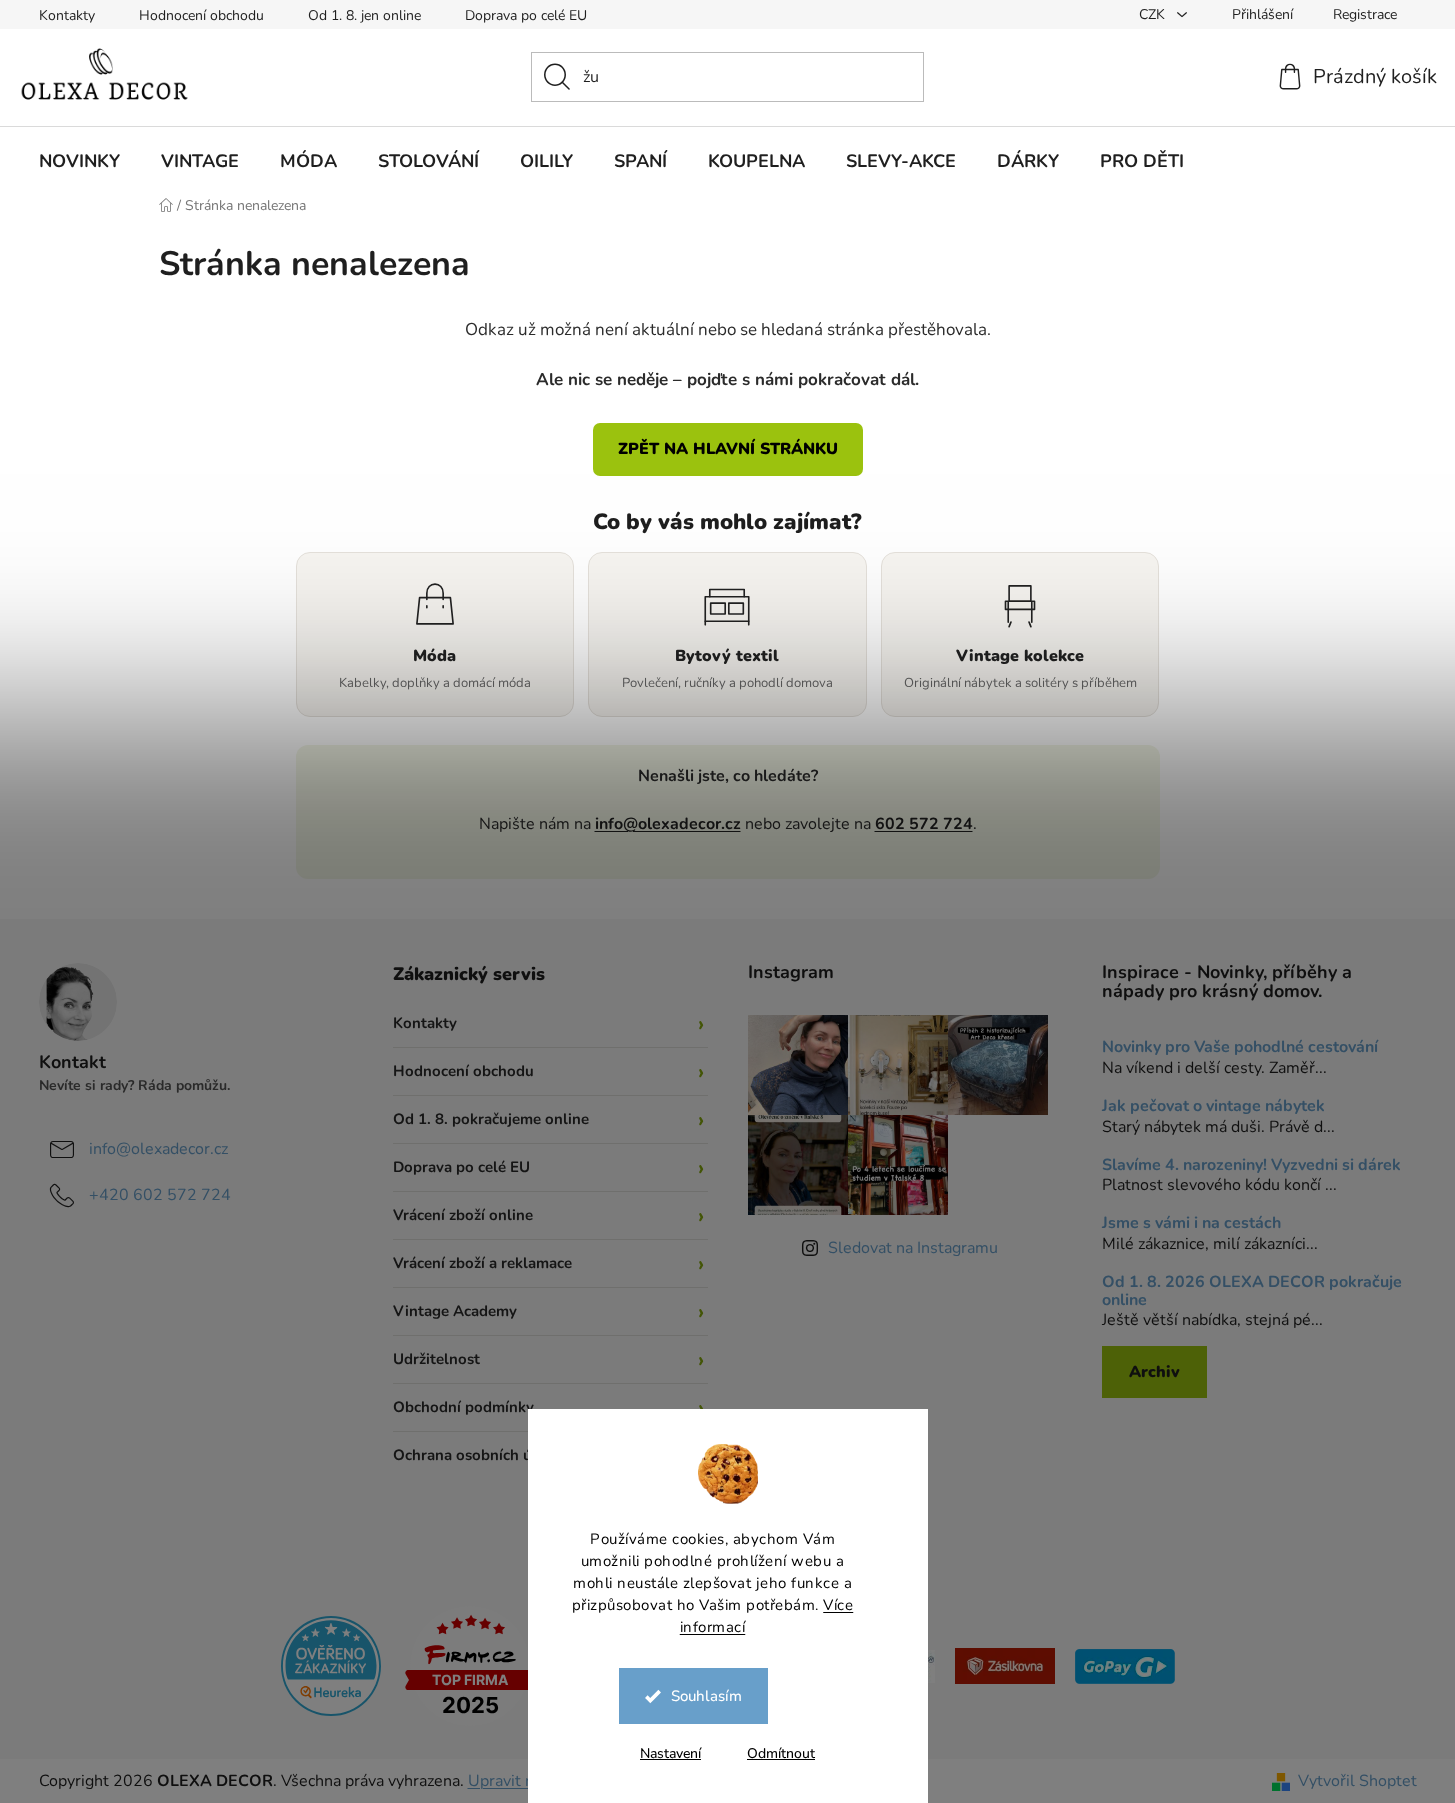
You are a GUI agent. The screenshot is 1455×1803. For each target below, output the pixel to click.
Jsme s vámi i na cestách (1191, 1224)
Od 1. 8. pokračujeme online (491, 1119)
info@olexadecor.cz (668, 824)
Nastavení (670, 1753)
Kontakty (67, 15)
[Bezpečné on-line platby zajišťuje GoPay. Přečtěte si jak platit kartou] (1125, 1665)
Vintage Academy (455, 1311)
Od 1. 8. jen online (364, 15)
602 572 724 (924, 824)
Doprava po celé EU (526, 15)
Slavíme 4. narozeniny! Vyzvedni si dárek (1251, 1166)
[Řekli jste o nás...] (331, 1665)
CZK (1154, 14)
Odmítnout (781, 1753)
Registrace (1365, 14)
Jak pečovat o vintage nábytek (1213, 1107)
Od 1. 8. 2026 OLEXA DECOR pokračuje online (1252, 1291)
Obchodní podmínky (463, 1407)
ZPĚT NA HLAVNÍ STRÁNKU (728, 449)
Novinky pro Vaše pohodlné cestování (1240, 1048)
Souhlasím (706, 1696)
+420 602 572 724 (160, 1195)
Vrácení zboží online (463, 1215)
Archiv (1154, 1372)
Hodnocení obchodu (201, 15)
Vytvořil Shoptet (1357, 1781)
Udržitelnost (436, 1359)
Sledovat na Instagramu (913, 1248)
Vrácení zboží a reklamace (482, 1263)
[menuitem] (79, 161)
